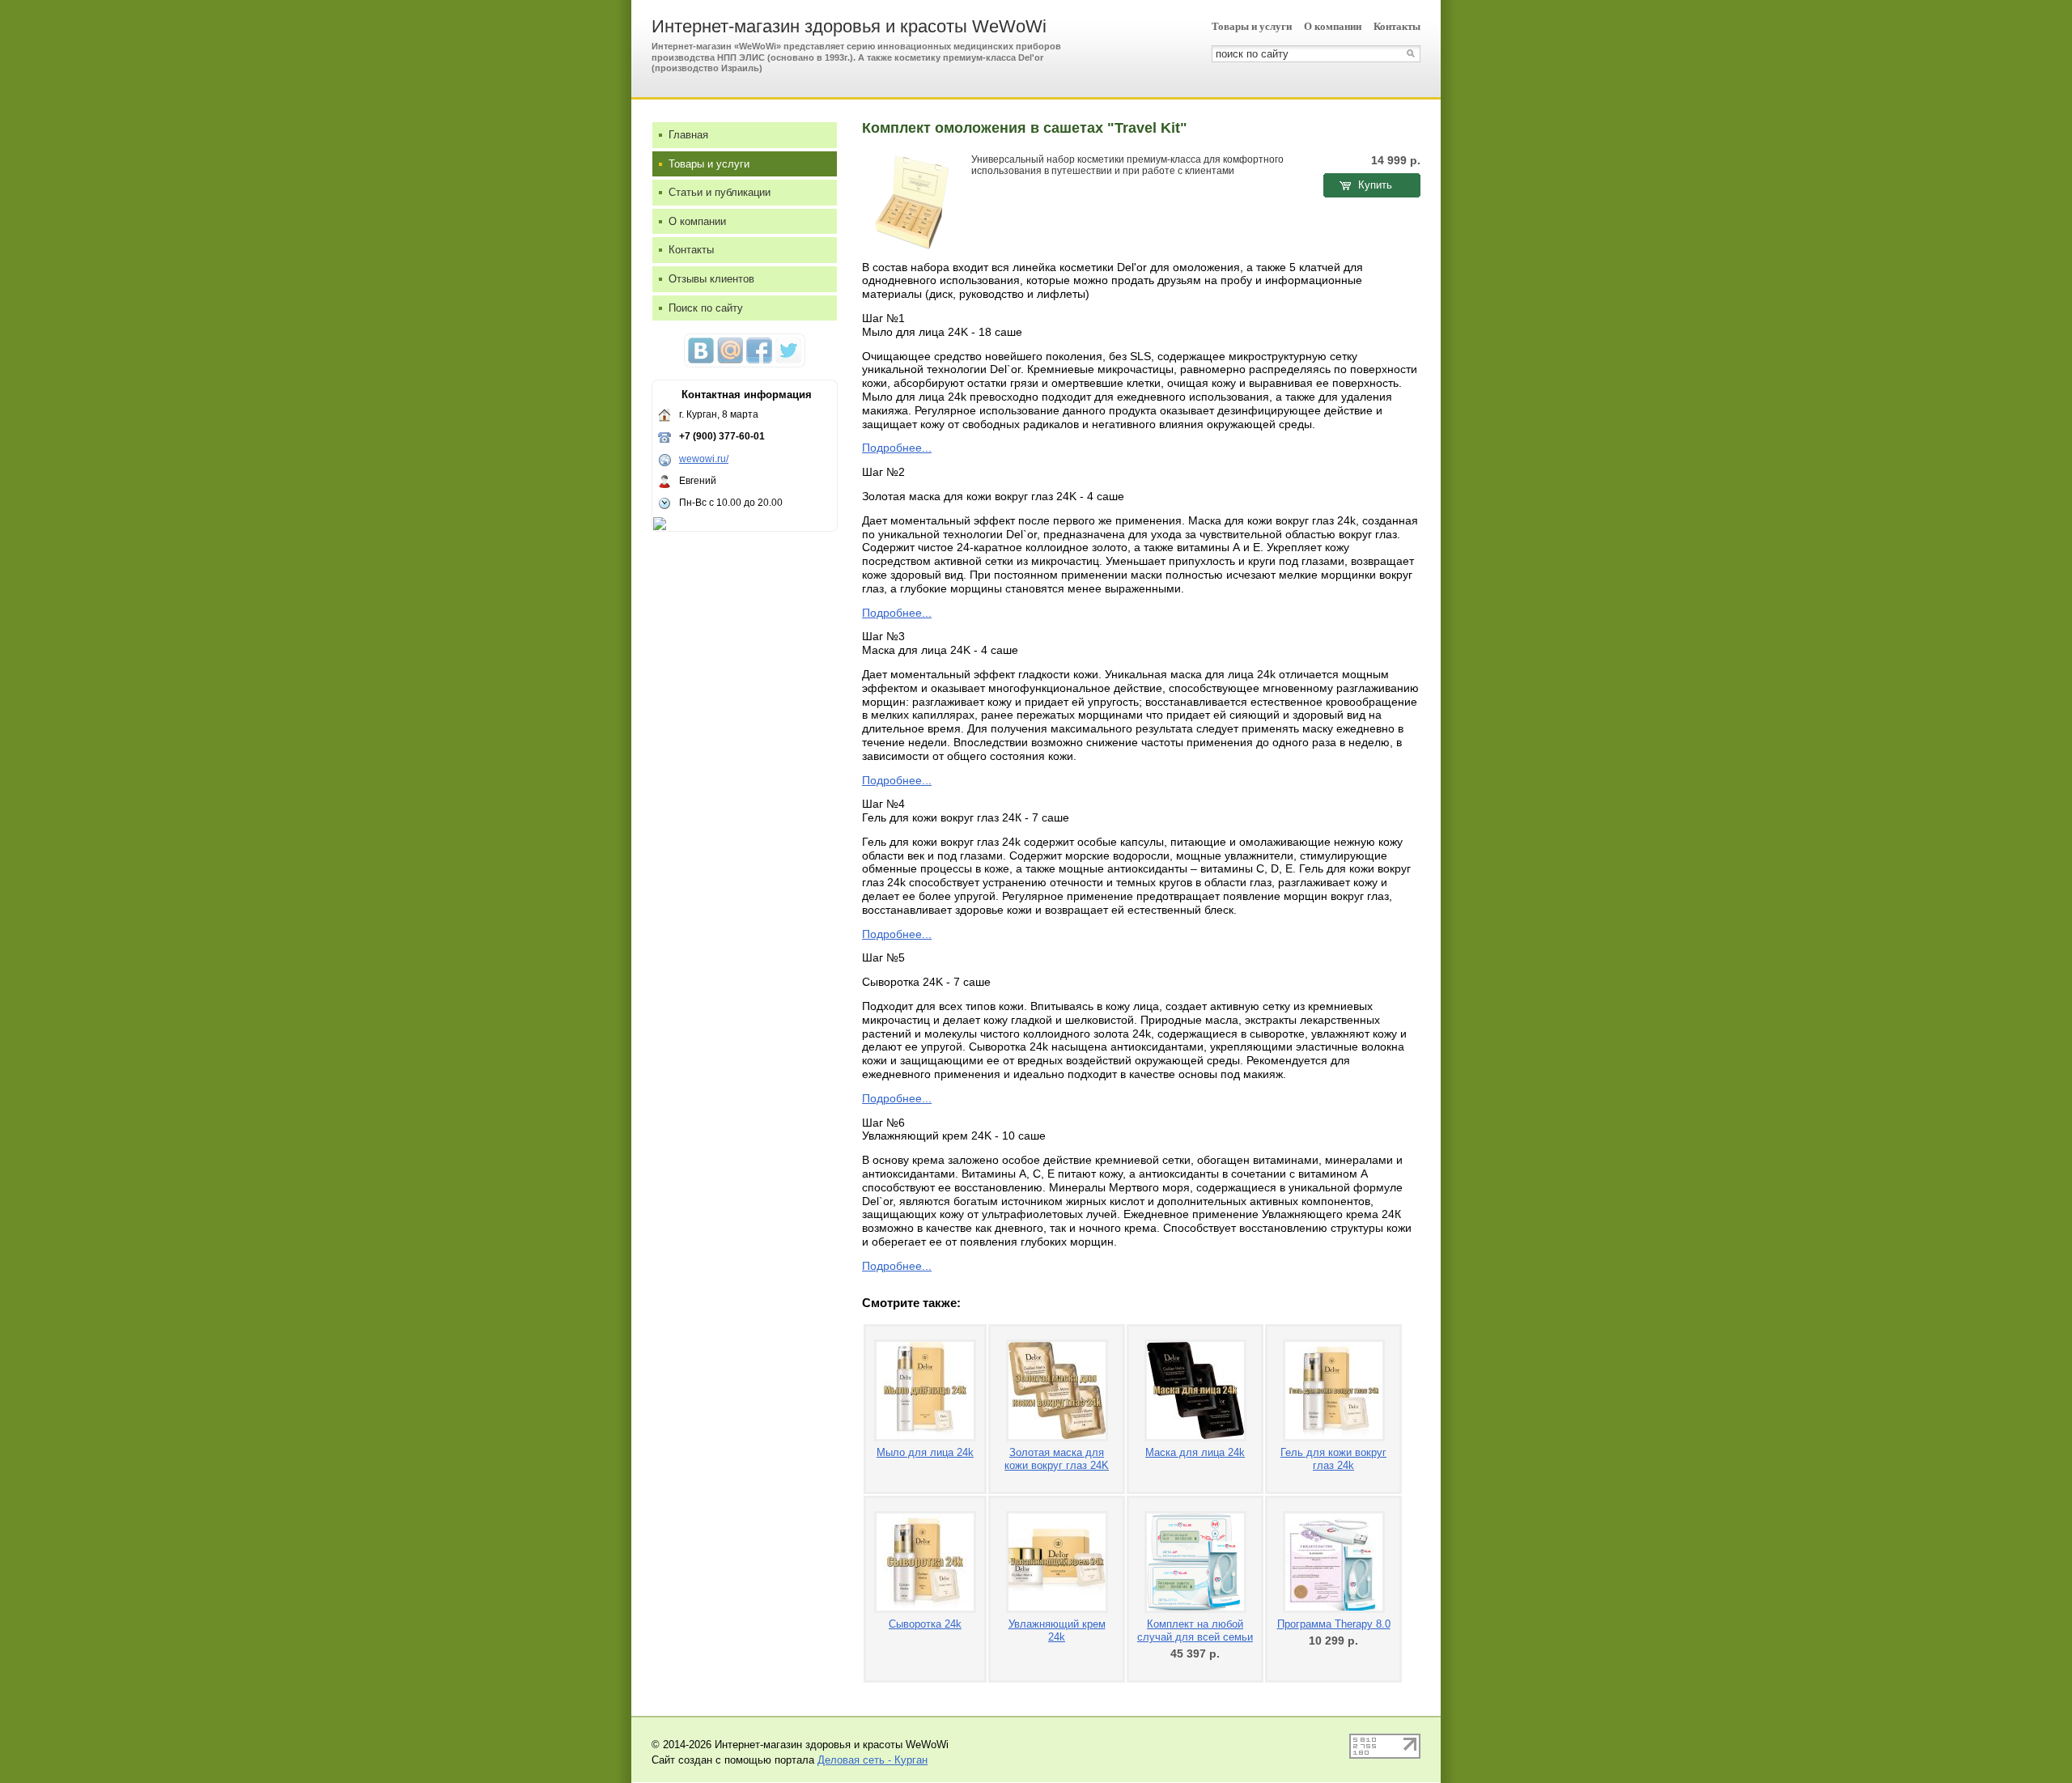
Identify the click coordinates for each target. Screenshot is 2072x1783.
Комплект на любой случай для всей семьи (1195, 1630)
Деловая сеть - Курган (873, 1760)
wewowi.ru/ (704, 459)
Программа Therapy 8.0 (1334, 1624)
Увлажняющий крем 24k (1057, 1630)
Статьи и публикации (720, 192)
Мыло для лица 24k (925, 1452)
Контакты (1397, 26)
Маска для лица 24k (1195, 1452)
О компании (1333, 26)
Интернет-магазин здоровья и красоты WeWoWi (849, 26)
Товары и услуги (1252, 26)
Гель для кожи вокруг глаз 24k (1333, 1459)
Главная (688, 135)
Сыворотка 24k (925, 1624)
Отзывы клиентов (711, 279)
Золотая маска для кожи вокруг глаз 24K (1057, 1459)
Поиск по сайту (706, 308)
